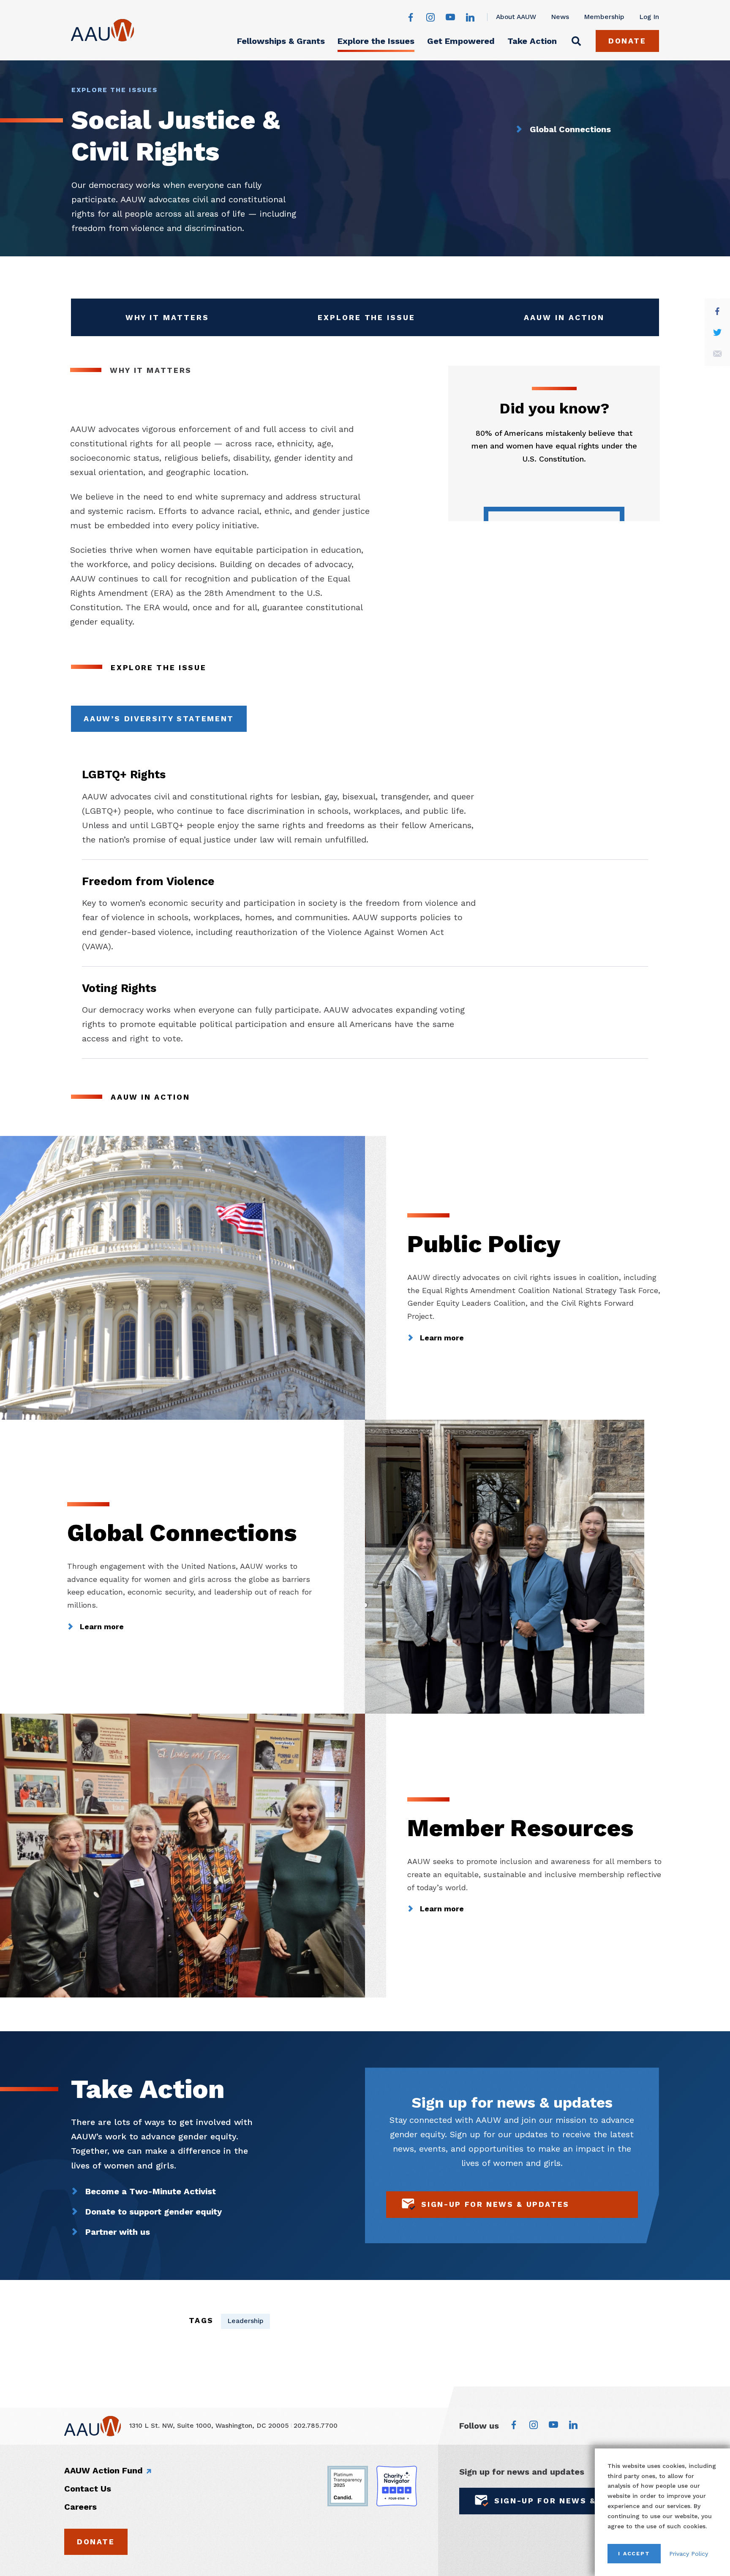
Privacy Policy (689, 2554)
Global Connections (570, 129)
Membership (604, 17)
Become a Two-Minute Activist (151, 2191)
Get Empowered (461, 41)
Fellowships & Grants (281, 41)
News (560, 17)
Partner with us (118, 2232)
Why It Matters (168, 320)
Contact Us (88, 2489)
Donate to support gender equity (154, 2212)
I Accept (634, 2553)
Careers (80, 2507)
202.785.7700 (316, 2426)
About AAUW (516, 17)
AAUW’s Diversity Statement (159, 719)
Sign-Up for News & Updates (495, 2204)
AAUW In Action (566, 320)
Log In (649, 17)
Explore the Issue (367, 320)
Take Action (532, 41)
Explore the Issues (376, 41)
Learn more (442, 1338)
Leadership (245, 2321)
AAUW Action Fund (104, 2470)
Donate (627, 41)
